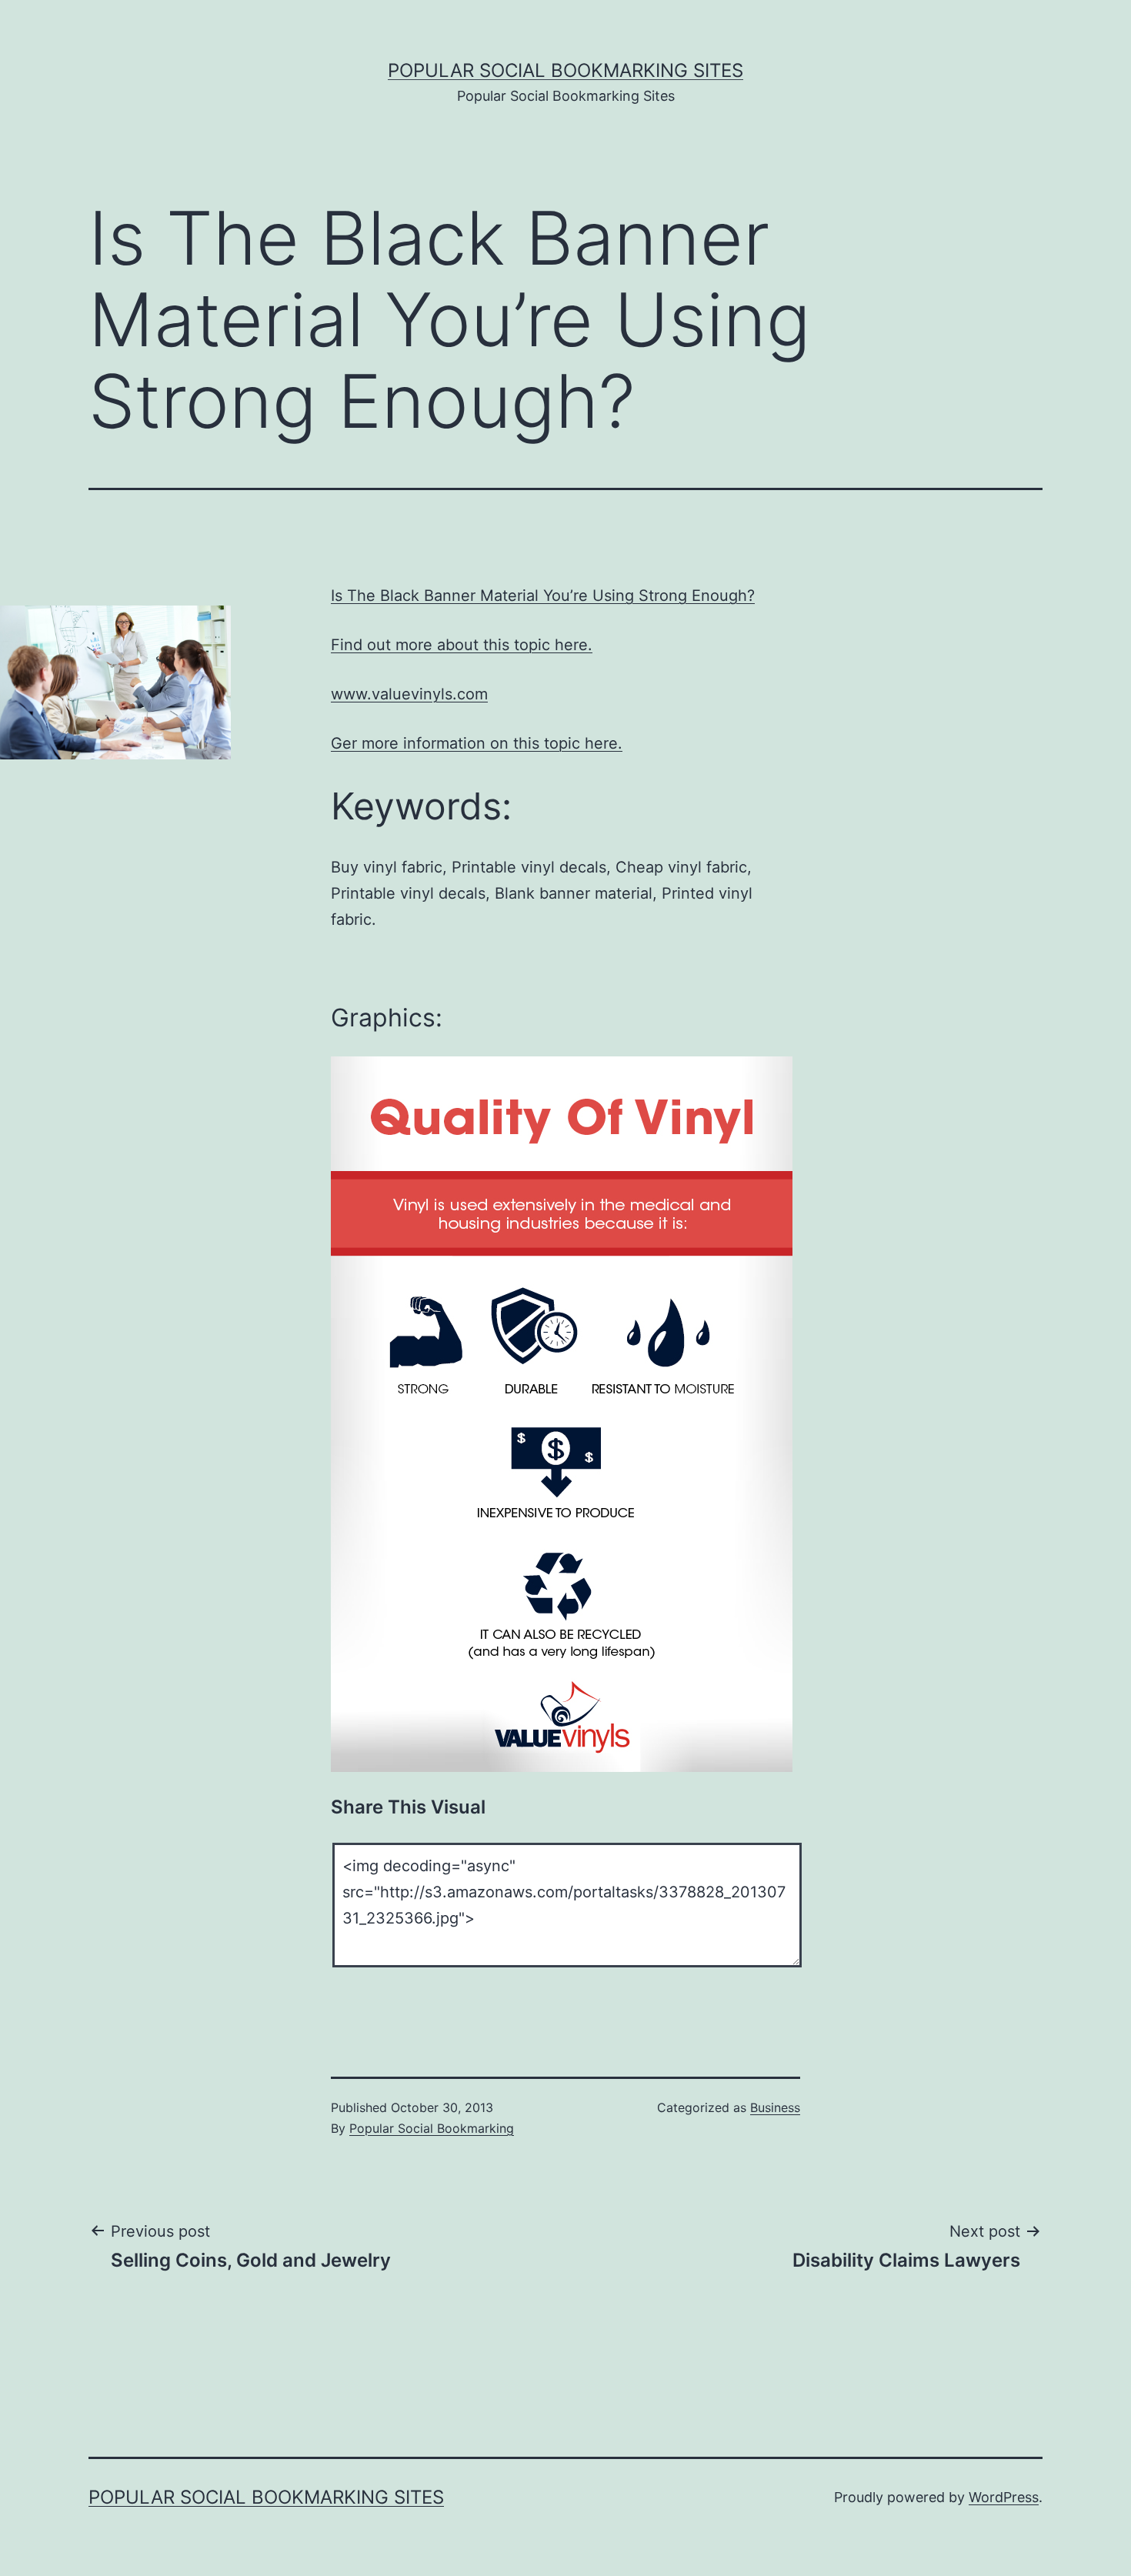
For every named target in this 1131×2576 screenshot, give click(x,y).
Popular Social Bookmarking (432, 2128)
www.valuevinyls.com (409, 694)
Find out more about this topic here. (462, 645)
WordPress (1004, 2497)
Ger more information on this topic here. (477, 743)
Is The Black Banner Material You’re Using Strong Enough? (543, 596)
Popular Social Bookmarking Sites (565, 70)
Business (775, 2107)
